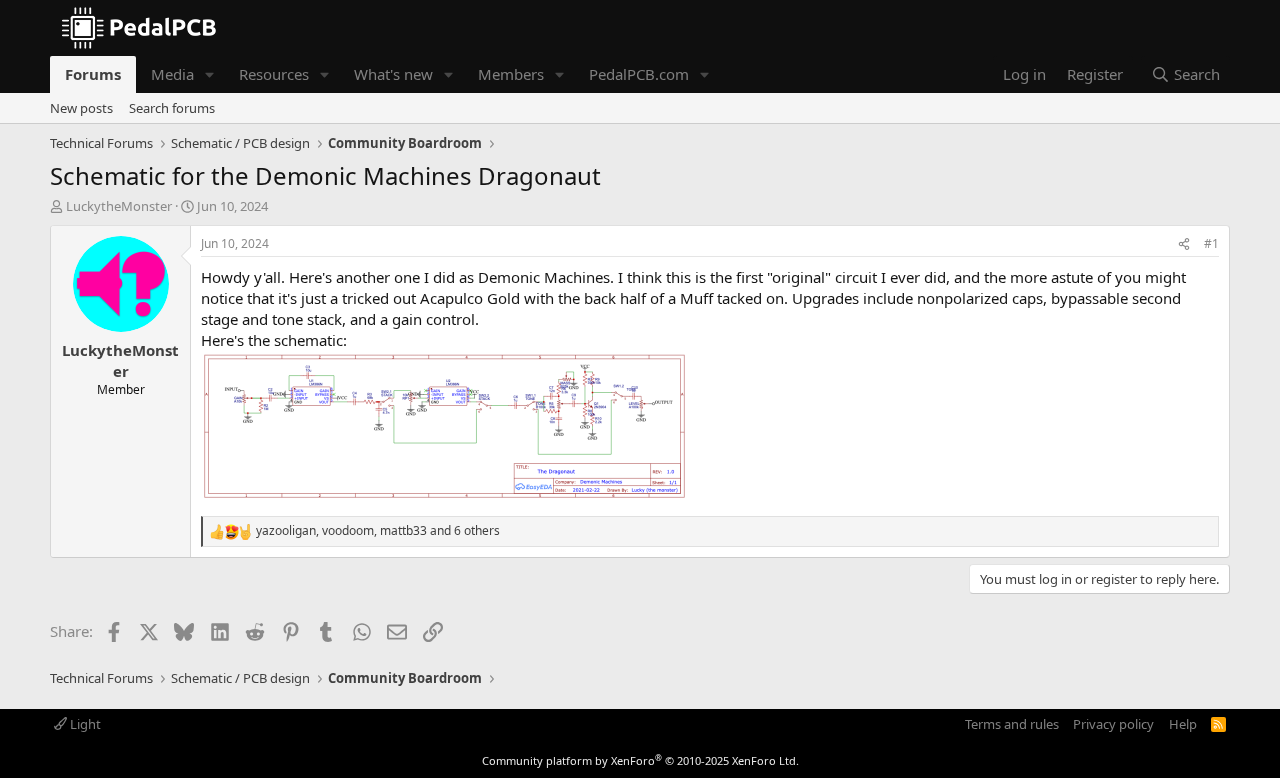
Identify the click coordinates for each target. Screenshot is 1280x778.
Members (511, 74)
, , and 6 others (378, 531)
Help (1183, 724)
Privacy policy (1113, 724)
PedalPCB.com (639, 74)
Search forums (172, 108)
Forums (93, 74)
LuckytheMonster (119, 206)
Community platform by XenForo (640, 760)
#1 (1211, 243)
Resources (274, 74)
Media (172, 74)
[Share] (1184, 244)
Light (84, 724)
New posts (81, 108)
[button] (210, 74)
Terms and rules (1012, 724)
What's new (393, 74)
